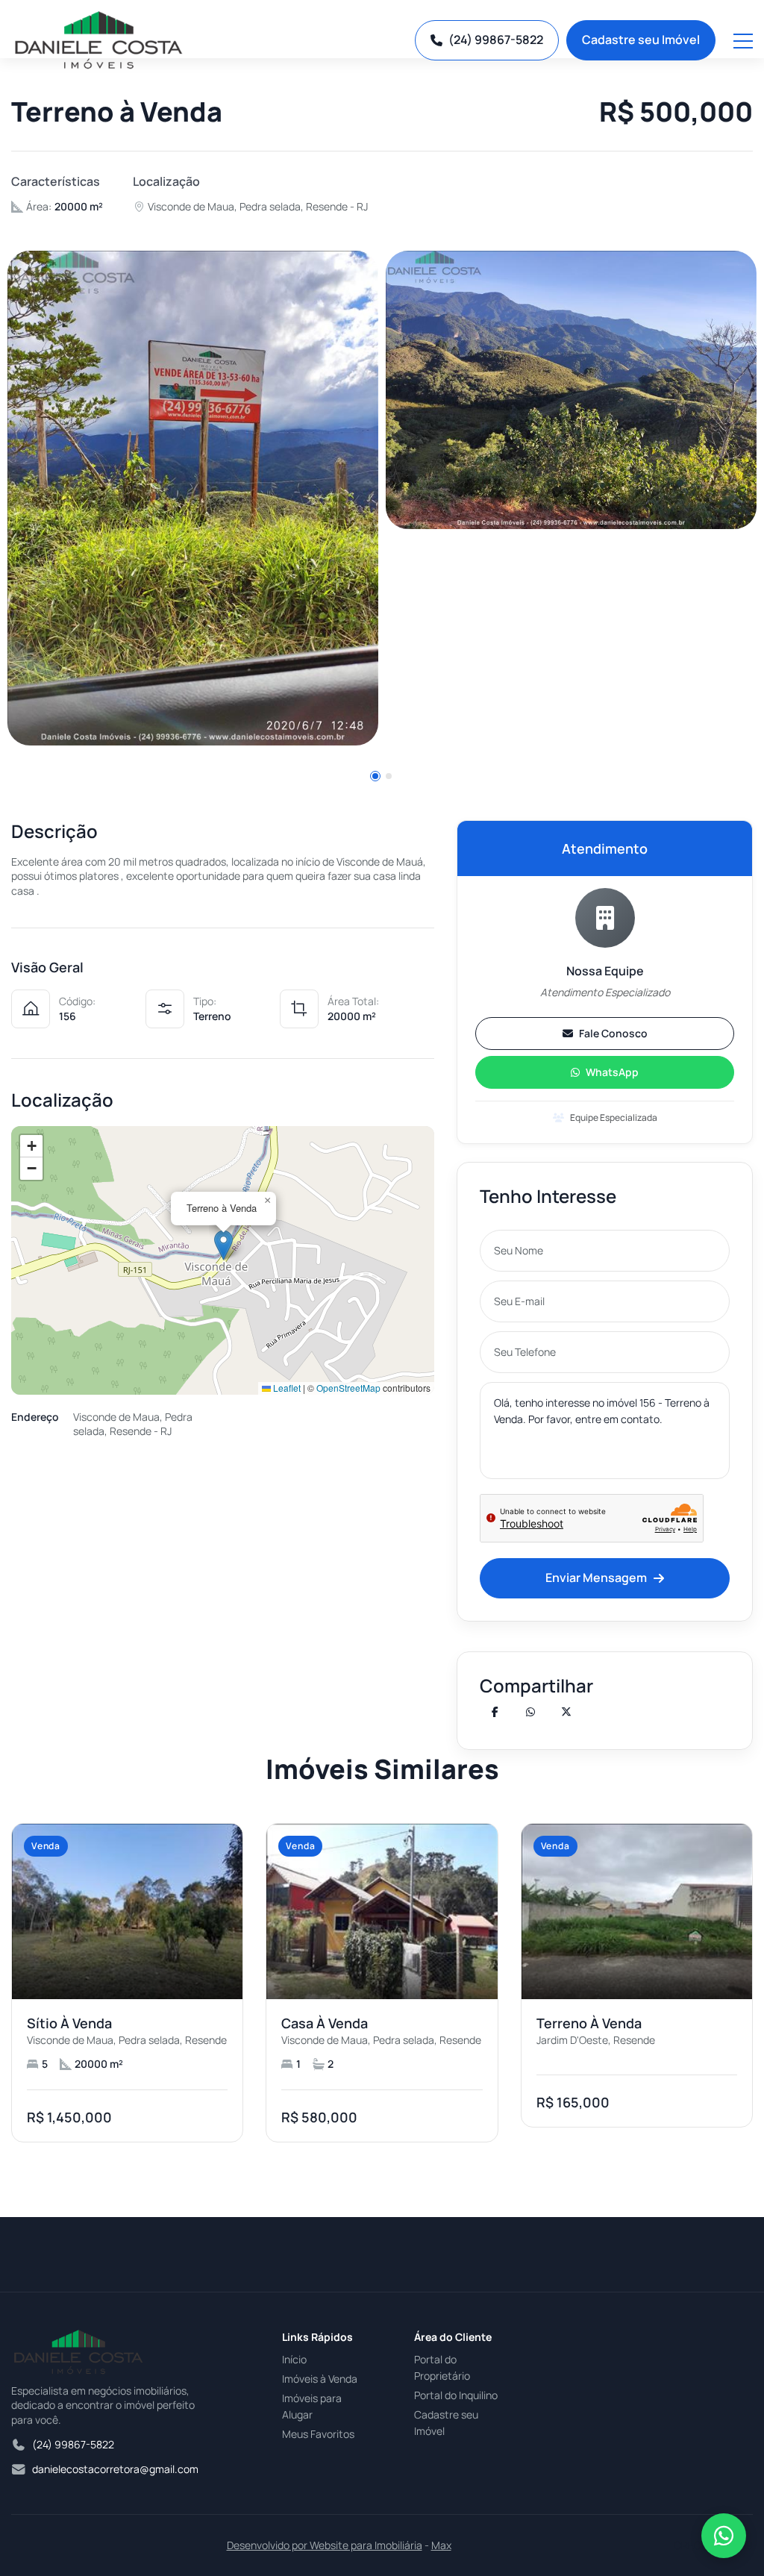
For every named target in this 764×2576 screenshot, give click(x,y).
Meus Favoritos (318, 2434)
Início (294, 2359)
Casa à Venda (325, 2023)
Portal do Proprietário (442, 2367)
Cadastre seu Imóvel (641, 40)
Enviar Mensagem (596, 1578)
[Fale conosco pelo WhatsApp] (724, 2536)
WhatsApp (612, 1072)
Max (441, 2545)
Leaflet (286, 1388)
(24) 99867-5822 (496, 40)
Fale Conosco (613, 1033)
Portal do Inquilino (456, 2395)
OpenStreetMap (348, 1388)
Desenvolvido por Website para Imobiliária (325, 2545)
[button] (375, 776)
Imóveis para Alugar (312, 2406)
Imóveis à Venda (320, 2379)
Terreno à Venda (589, 2023)
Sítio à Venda (69, 2023)
